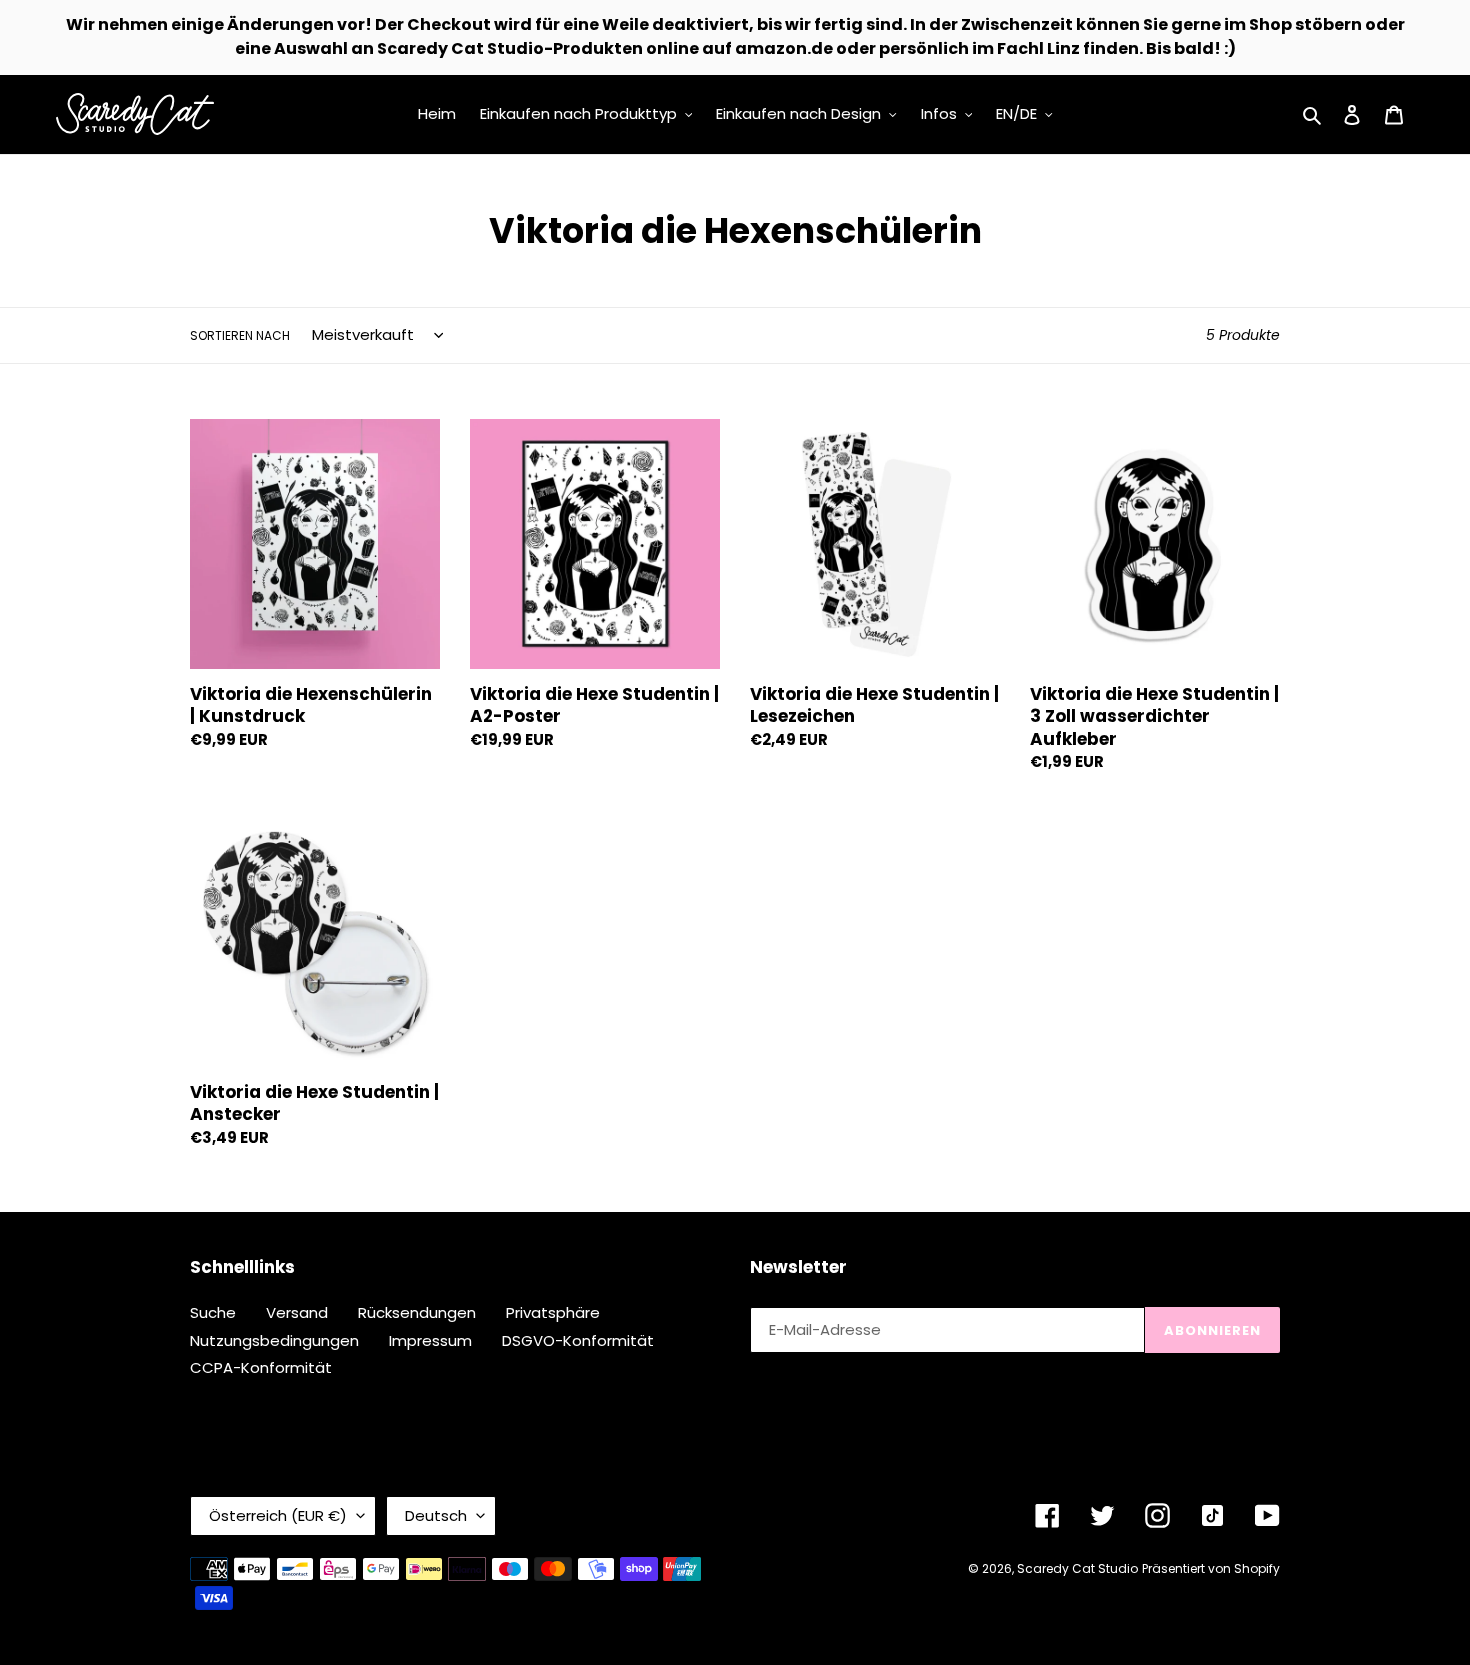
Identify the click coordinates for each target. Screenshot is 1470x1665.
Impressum (430, 1340)
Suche (213, 1312)
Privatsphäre (553, 1312)
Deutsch (436, 1515)
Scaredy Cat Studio (1077, 1568)
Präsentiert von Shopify (1211, 1568)
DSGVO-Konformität (578, 1340)
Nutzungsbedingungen (274, 1340)
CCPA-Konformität (261, 1367)
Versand (297, 1312)
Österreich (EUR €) (278, 1515)
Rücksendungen (417, 1312)
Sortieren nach (240, 335)
